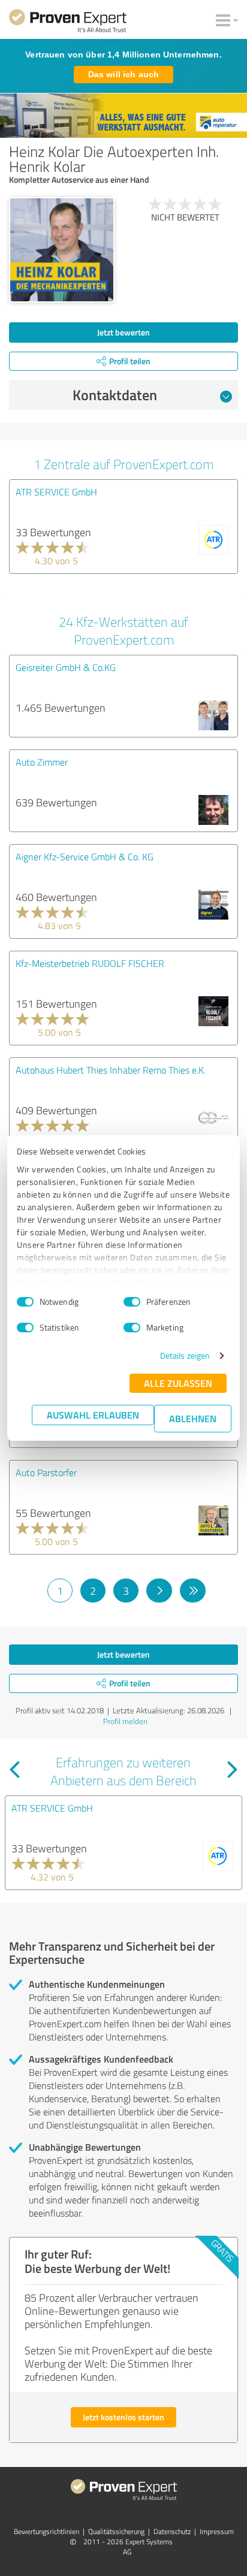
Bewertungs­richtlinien (46, 2531)
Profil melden (125, 1721)
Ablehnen (193, 1418)
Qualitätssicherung (116, 2531)
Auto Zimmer (42, 762)
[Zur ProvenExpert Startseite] (68, 23)
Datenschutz (172, 2531)
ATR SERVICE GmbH (56, 492)
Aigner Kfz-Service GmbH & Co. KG (85, 857)
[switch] (132, 1302)
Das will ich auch (123, 74)
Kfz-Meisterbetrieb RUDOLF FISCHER (90, 963)
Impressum (217, 2531)
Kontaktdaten (115, 395)
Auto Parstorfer (46, 1473)
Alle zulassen (178, 1383)
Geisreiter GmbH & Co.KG (66, 667)
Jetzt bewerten (123, 332)
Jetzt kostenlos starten (123, 2417)
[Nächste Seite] (159, 1591)
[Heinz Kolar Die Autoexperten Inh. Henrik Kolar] (62, 250)
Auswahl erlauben (93, 1415)
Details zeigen (185, 1355)
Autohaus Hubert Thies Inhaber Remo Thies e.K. (111, 1070)
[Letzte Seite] (193, 1591)
